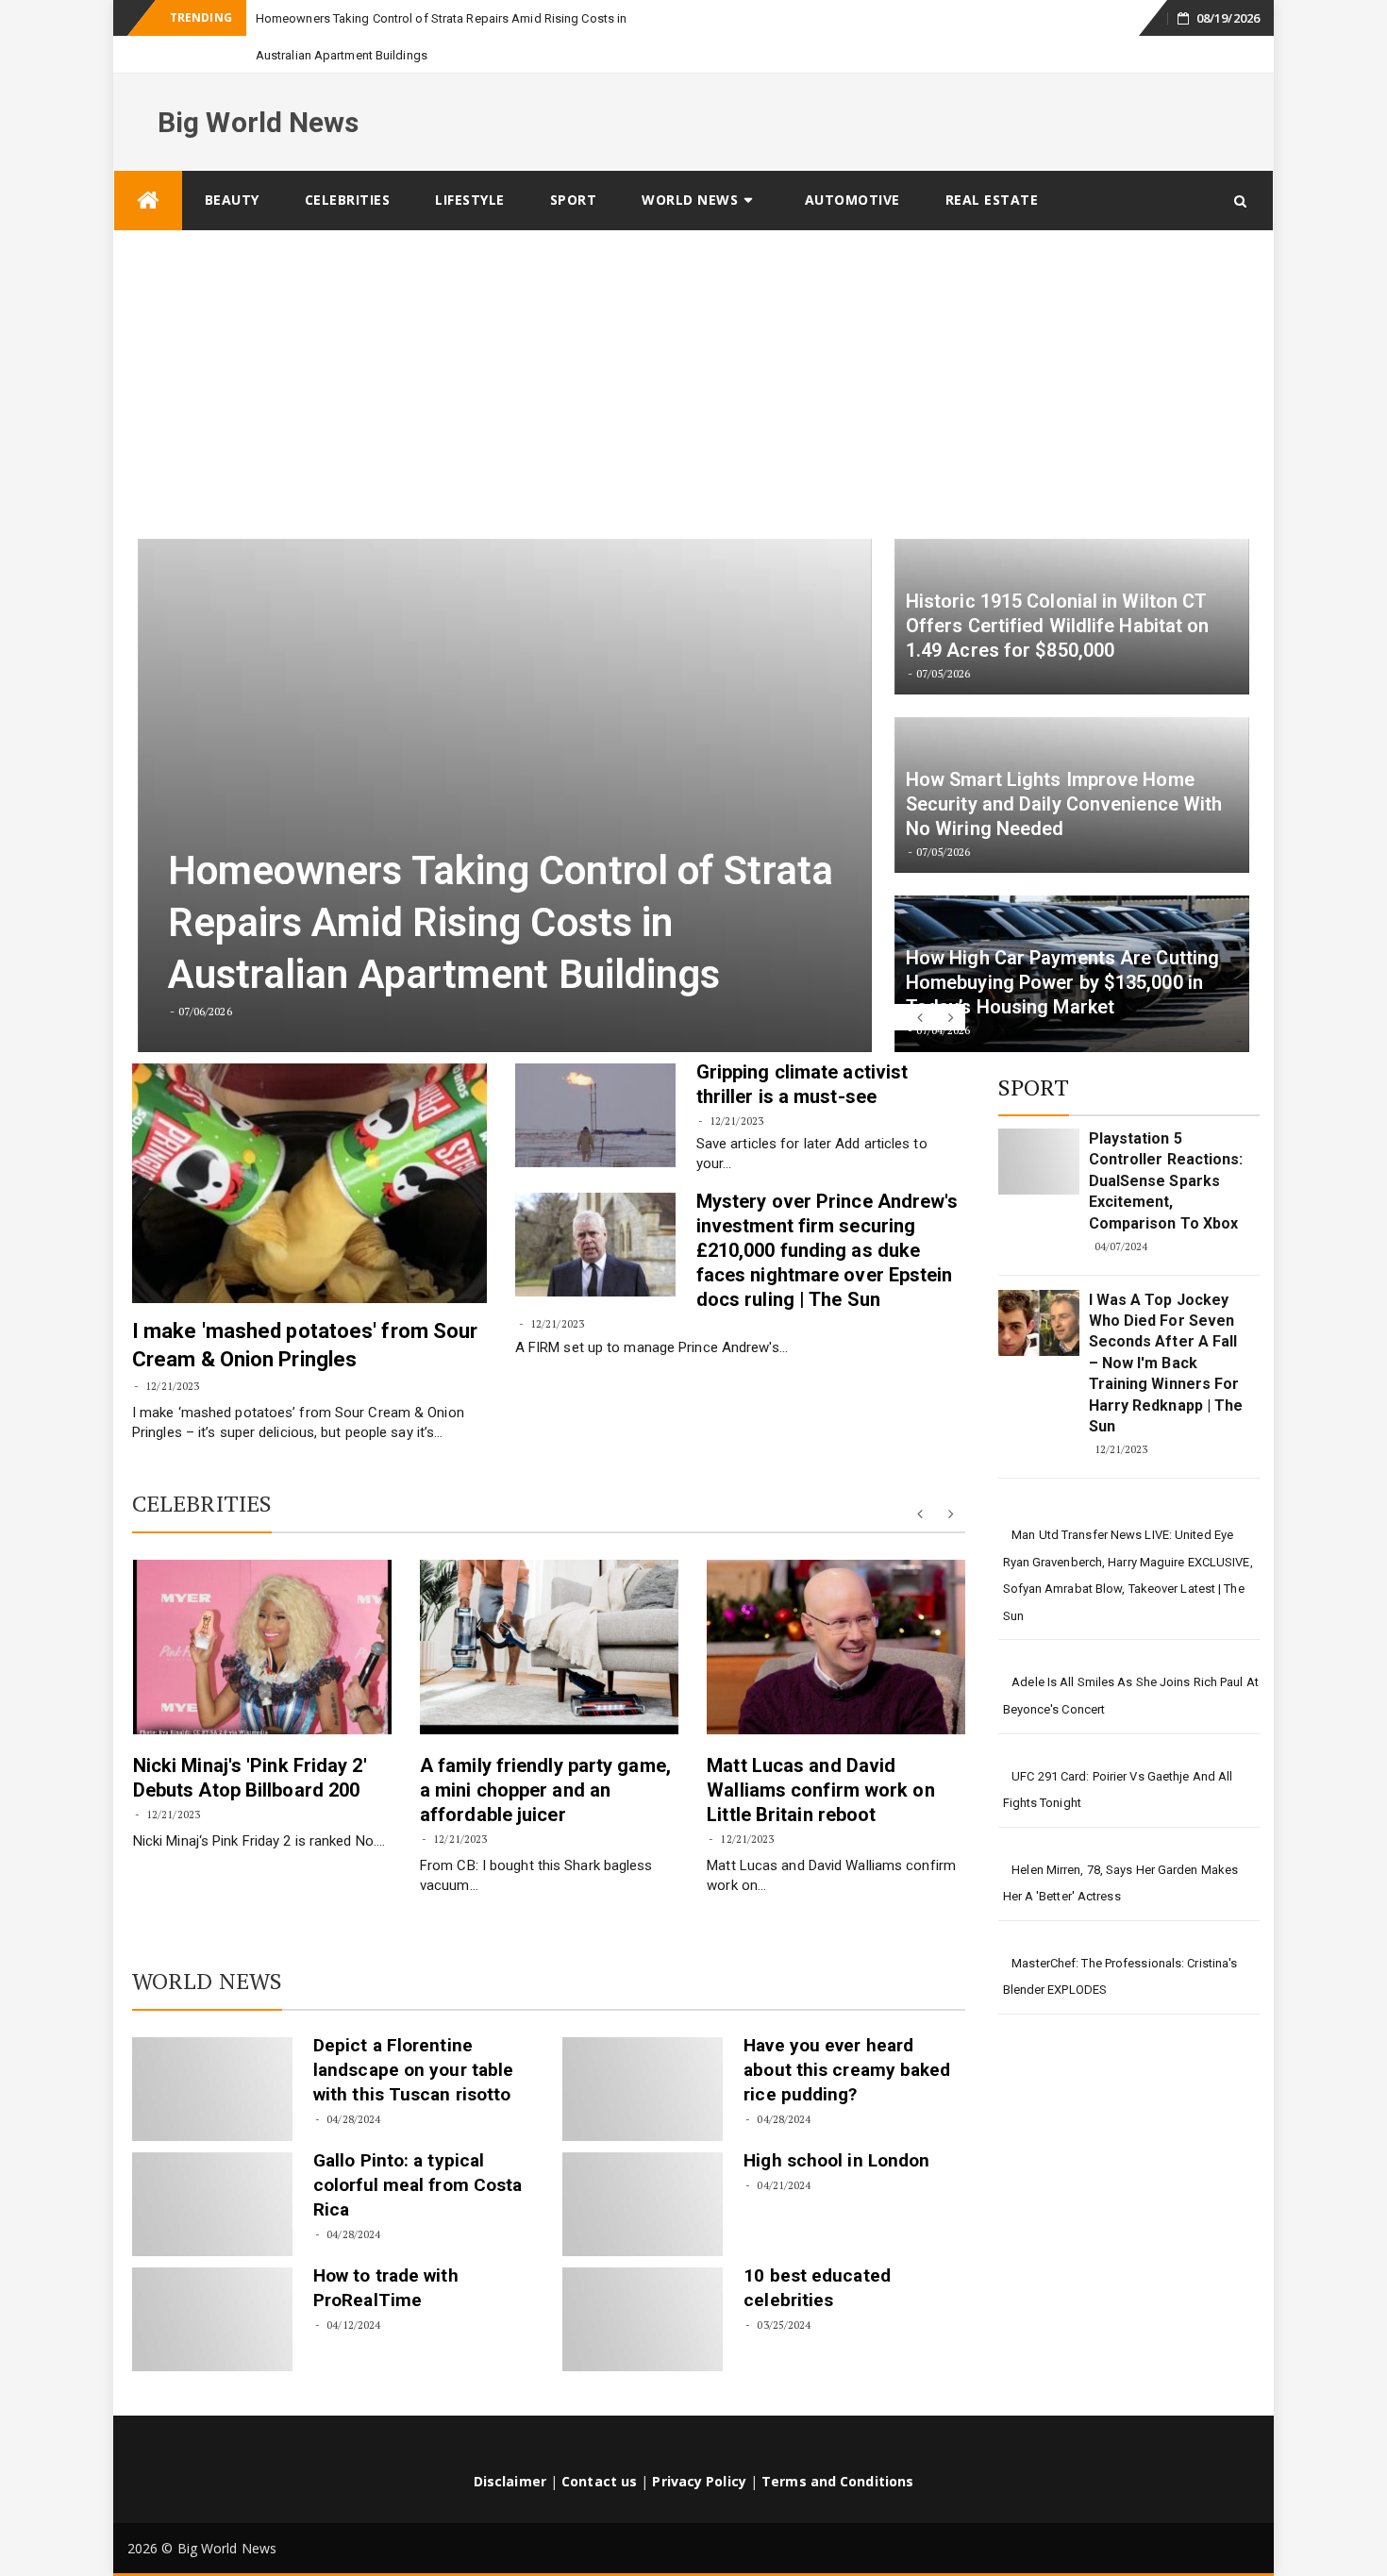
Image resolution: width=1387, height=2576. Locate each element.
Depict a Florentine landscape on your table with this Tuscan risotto (413, 2033)
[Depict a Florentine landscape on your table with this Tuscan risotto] (212, 2052)
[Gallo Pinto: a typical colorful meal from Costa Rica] (212, 2167)
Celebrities (348, 163)
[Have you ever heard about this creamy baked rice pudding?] (643, 2052)
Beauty (232, 163)
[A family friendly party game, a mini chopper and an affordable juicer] (549, 1610)
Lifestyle (470, 163)
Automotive (852, 163)
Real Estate (992, 163)
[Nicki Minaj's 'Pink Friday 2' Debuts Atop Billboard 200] (262, 1610)
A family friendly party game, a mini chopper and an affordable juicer (545, 1753)
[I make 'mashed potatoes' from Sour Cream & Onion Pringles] (309, 1146)
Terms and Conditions (837, 2444)
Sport (574, 163)
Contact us (599, 2444)
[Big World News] (148, 164)
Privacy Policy (699, 2444)
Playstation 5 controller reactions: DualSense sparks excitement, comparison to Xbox (1166, 1144)
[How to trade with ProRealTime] (212, 2283)
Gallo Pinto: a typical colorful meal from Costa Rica (418, 2148)
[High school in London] (643, 2167)
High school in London (836, 2124)
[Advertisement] (693, 336)
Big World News (258, 85)
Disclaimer (510, 2444)
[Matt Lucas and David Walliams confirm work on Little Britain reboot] (836, 1610)
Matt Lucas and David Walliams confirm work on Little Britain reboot (820, 1753)
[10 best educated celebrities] (643, 2283)
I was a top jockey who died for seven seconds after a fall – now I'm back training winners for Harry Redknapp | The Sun (1166, 1326)
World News (690, 163)
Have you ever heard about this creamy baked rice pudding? (847, 2033)
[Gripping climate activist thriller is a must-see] (595, 1079)
